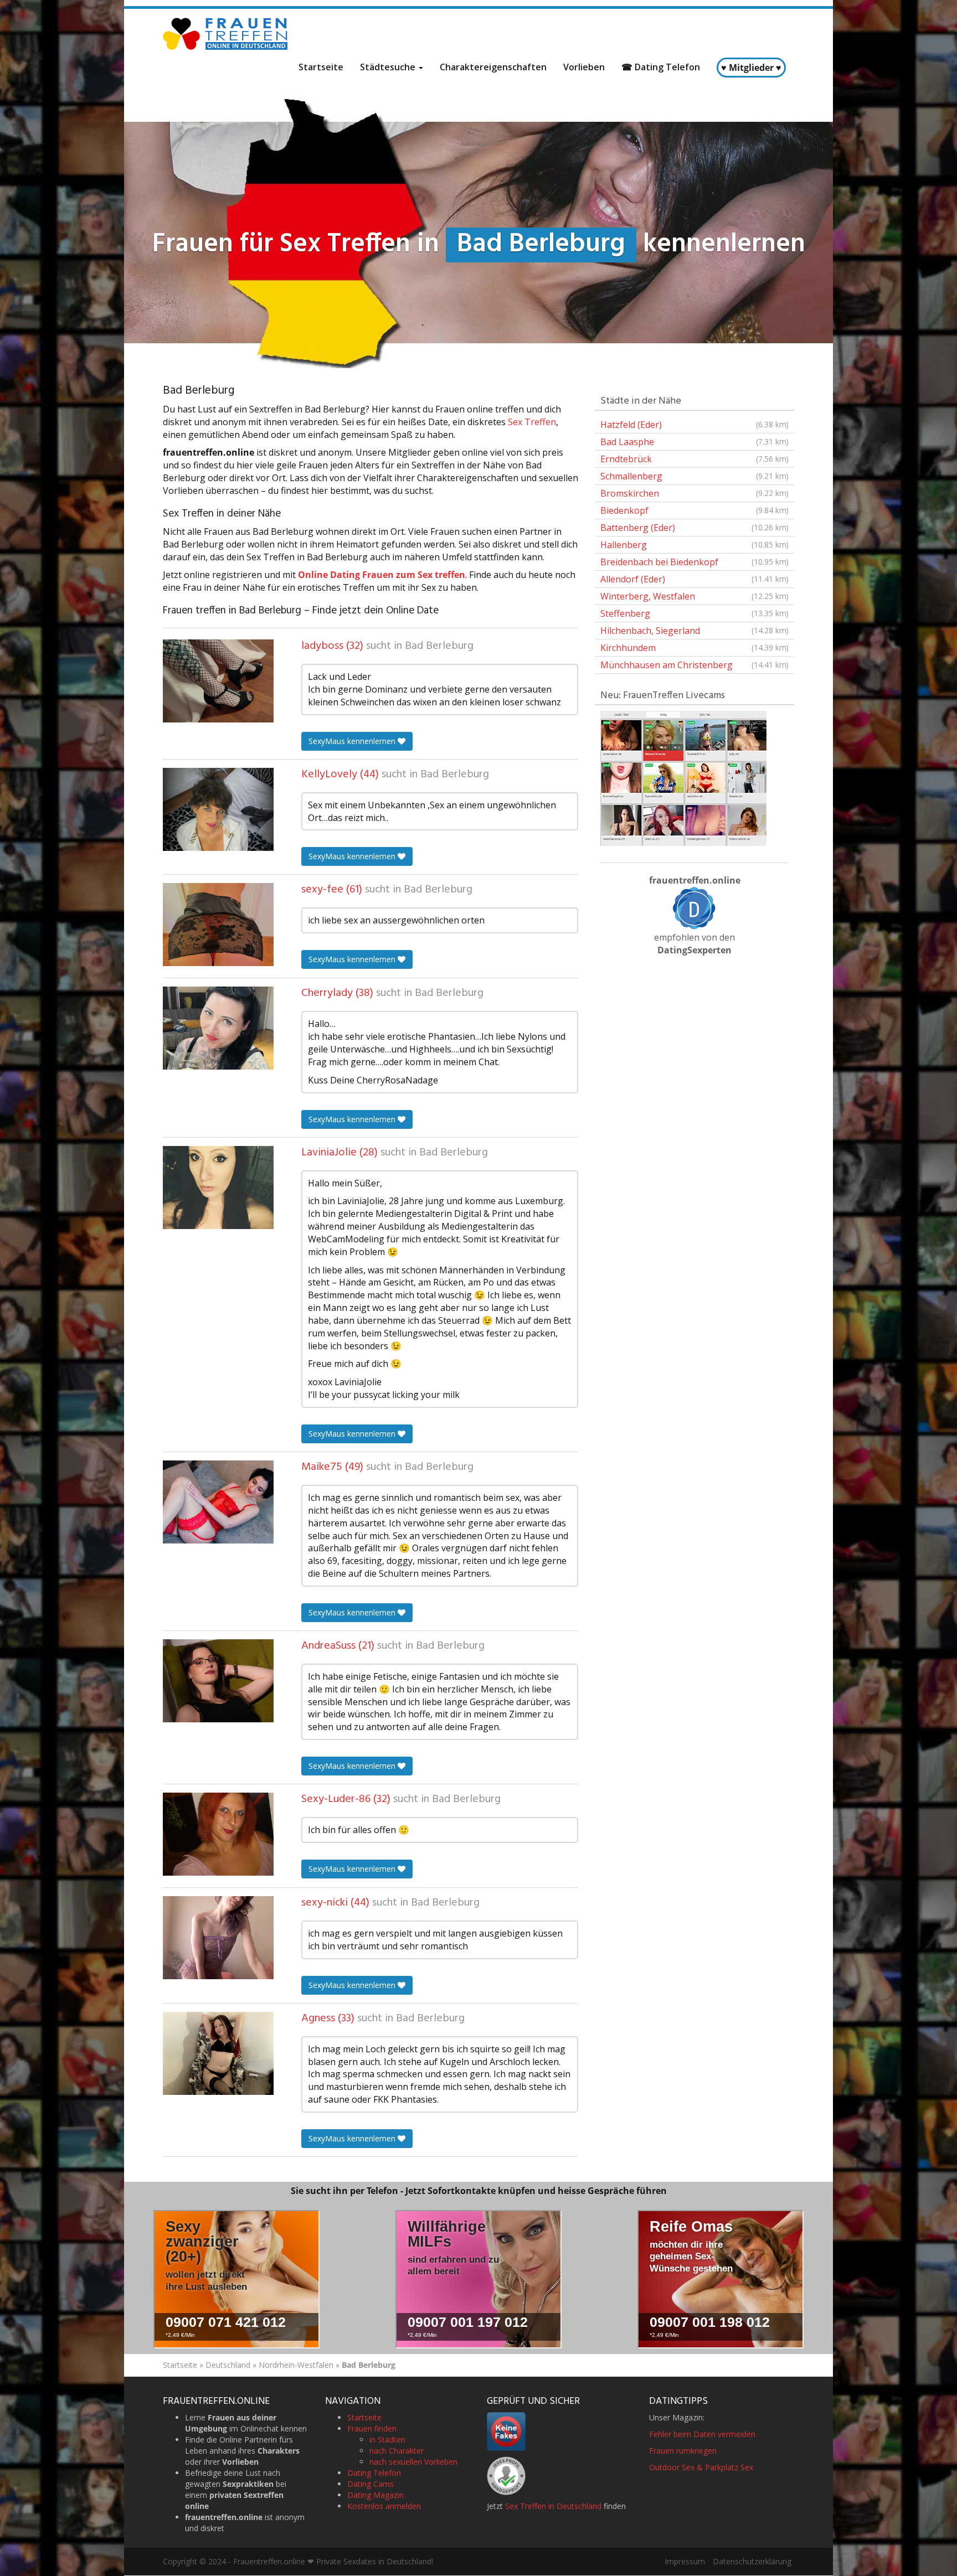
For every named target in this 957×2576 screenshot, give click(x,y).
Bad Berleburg (439, 646)
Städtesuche (389, 67)
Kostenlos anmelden (384, 2507)
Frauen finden (372, 2429)
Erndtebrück (694, 459)
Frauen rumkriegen (683, 2451)
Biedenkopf (694, 510)
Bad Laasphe (694, 442)
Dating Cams (371, 2484)
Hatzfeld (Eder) (694, 425)
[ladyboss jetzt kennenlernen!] (218, 681)
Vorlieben (584, 67)
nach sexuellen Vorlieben (413, 2462)
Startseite (321, 67)
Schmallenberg (694, 476)
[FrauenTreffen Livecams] (683, 777)
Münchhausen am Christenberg (694, 665)
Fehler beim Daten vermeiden (702, 2435)
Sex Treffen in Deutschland (553, 2507)
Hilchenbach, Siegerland (694, 631)
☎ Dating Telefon (661, 67)
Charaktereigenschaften (493, 67)
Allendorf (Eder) (694, 579)
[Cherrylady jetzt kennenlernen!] (218, 1028)
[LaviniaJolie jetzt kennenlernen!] (218, 1188)
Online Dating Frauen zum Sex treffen (382, 575)
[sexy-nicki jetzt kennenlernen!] (218, 1938)
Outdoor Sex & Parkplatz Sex (701, 2468)
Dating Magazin (375, 2495)
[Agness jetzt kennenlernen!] (218, 2053)
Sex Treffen (532, 422)
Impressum (685, 2562)
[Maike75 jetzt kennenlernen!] (218, 1502)
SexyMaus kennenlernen (353, 741)
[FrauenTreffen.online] (227, 34)
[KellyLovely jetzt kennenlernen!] (218, 809)
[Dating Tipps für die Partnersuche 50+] (694, 908)
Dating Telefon (374, 2473)
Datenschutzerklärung (752, 2562)
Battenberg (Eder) (694, 528)
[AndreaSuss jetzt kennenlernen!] (218, 1681)
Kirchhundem (694, 648)
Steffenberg (694, 613)
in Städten (387, 2440)
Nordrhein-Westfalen (296, 2365)
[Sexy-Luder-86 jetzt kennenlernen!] (218, 1834)
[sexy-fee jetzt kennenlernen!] (218, 925)
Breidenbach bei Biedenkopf (694, 562)
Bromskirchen (694, 493)
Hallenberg (694, 545)
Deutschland (228, 2365)
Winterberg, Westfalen (694, 596)
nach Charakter (397, 2451)
